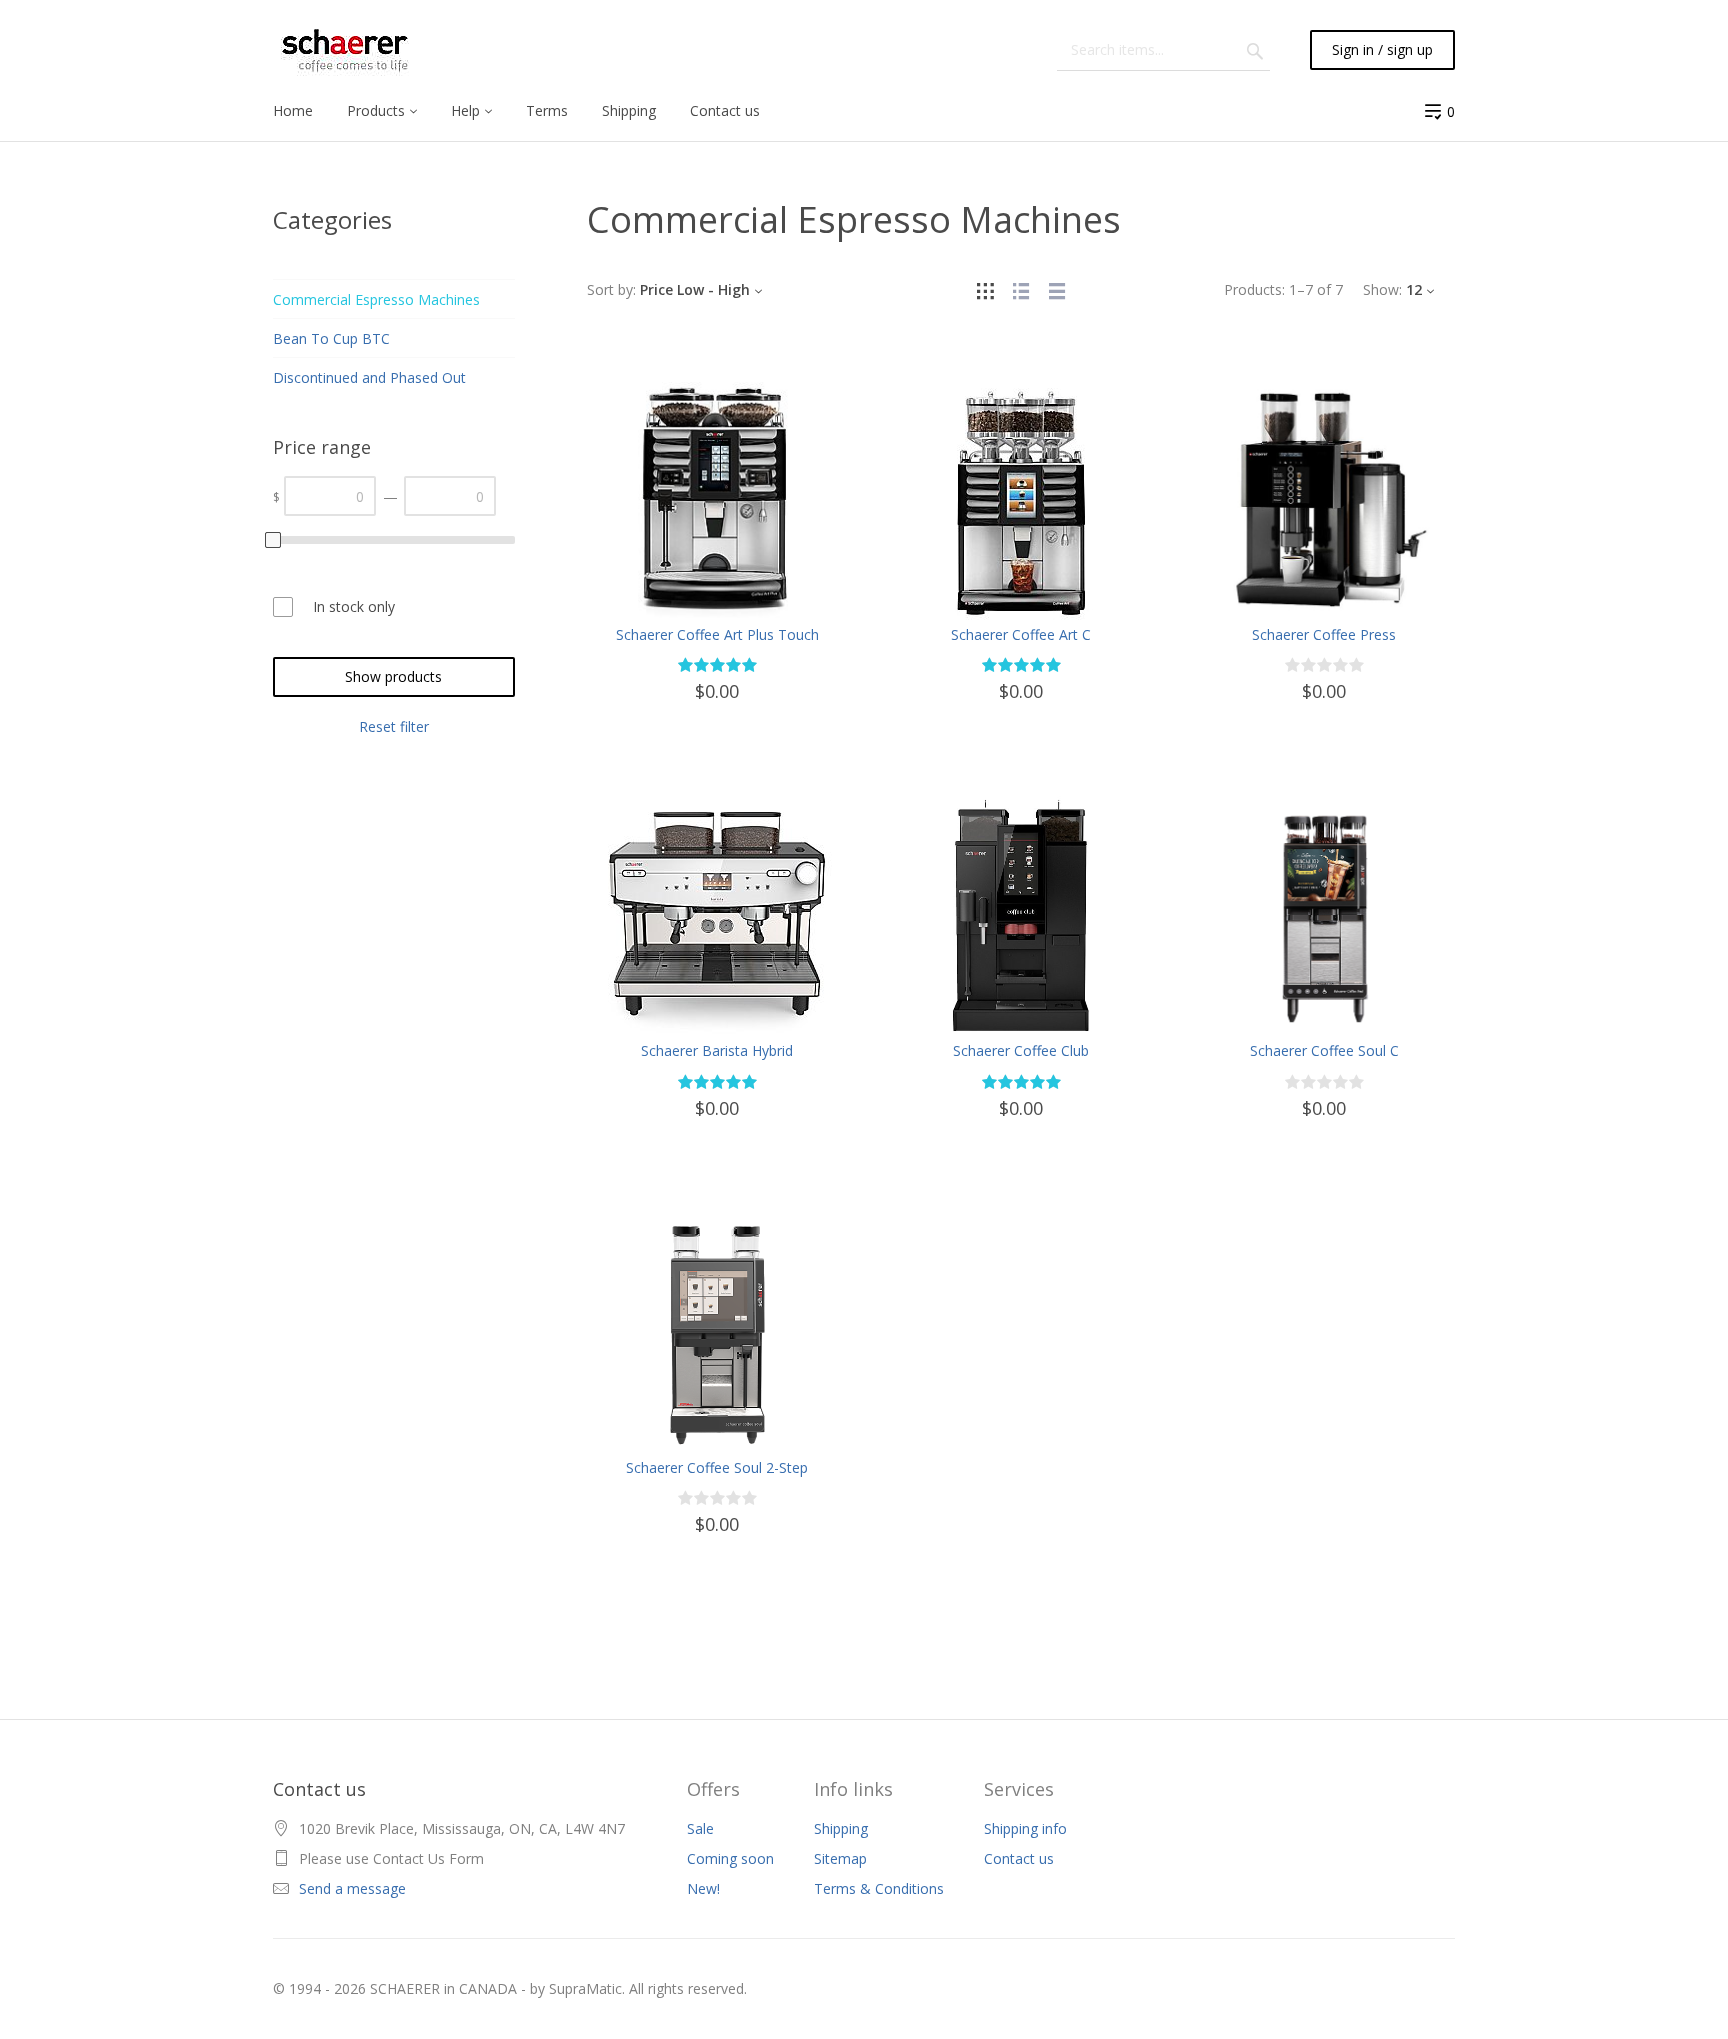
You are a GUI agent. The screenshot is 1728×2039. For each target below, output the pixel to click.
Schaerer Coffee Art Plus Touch (717, 634)
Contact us (1019, 1858)
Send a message (352, 1888)
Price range (322, 447)
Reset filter (394, 726)
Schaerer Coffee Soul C (1324, 1050)
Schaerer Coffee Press (1324, 634)
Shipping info (1025, 1828)
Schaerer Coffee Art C (1021, 634)
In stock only (354, 606)
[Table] (1057, 289)
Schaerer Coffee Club (1021, 1050)
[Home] (345, 50)
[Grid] (985, 289)
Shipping (841, 1828)
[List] (1021, 289)
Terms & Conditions (879, 1888)
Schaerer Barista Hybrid (717, 1050)
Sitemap (840, 1858)
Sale (700, 1828)
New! (703, 1888)
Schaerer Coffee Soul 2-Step (717, 1467)
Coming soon (730, 1858)
